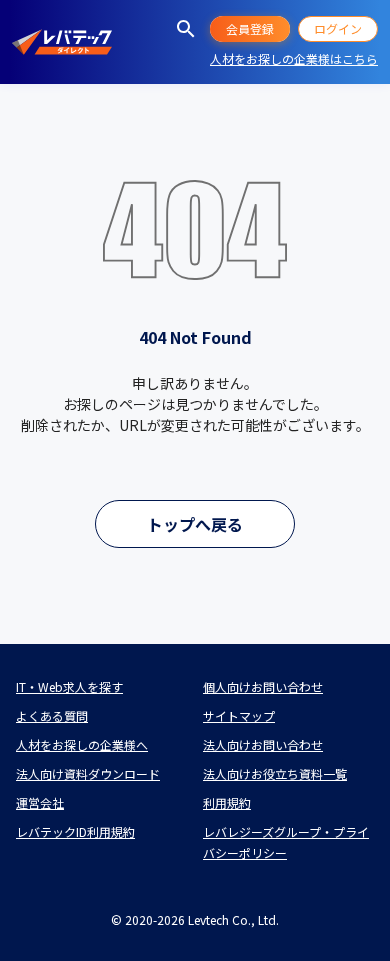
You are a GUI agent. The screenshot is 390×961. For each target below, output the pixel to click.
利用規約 (227, 802)
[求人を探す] (186, 29)
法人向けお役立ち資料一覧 (275, 773)
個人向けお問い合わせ (263, 686)
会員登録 (250, 28)
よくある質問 (52, 715)
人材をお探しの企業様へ (82, 744)
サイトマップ (239, 715)
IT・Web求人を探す (69, 686)
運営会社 (40, 802)
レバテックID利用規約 (75, 831)
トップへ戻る (195, 524)
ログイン (338, 28)
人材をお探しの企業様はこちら (294, 58)
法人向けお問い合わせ (263, 744)
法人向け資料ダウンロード (88, 773)
